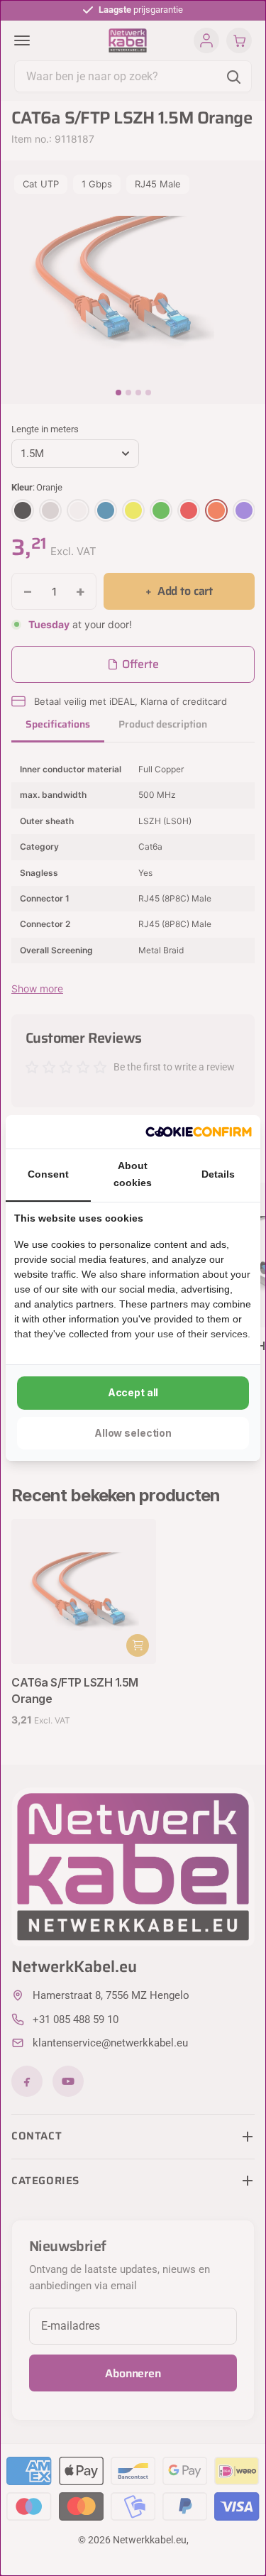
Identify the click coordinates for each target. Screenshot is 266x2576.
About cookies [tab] (133, 1174)
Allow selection (133, 1433)
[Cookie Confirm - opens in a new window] (199, 1132)
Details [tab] (218, 1174)
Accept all (133, 1392)
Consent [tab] (48, 1174)
